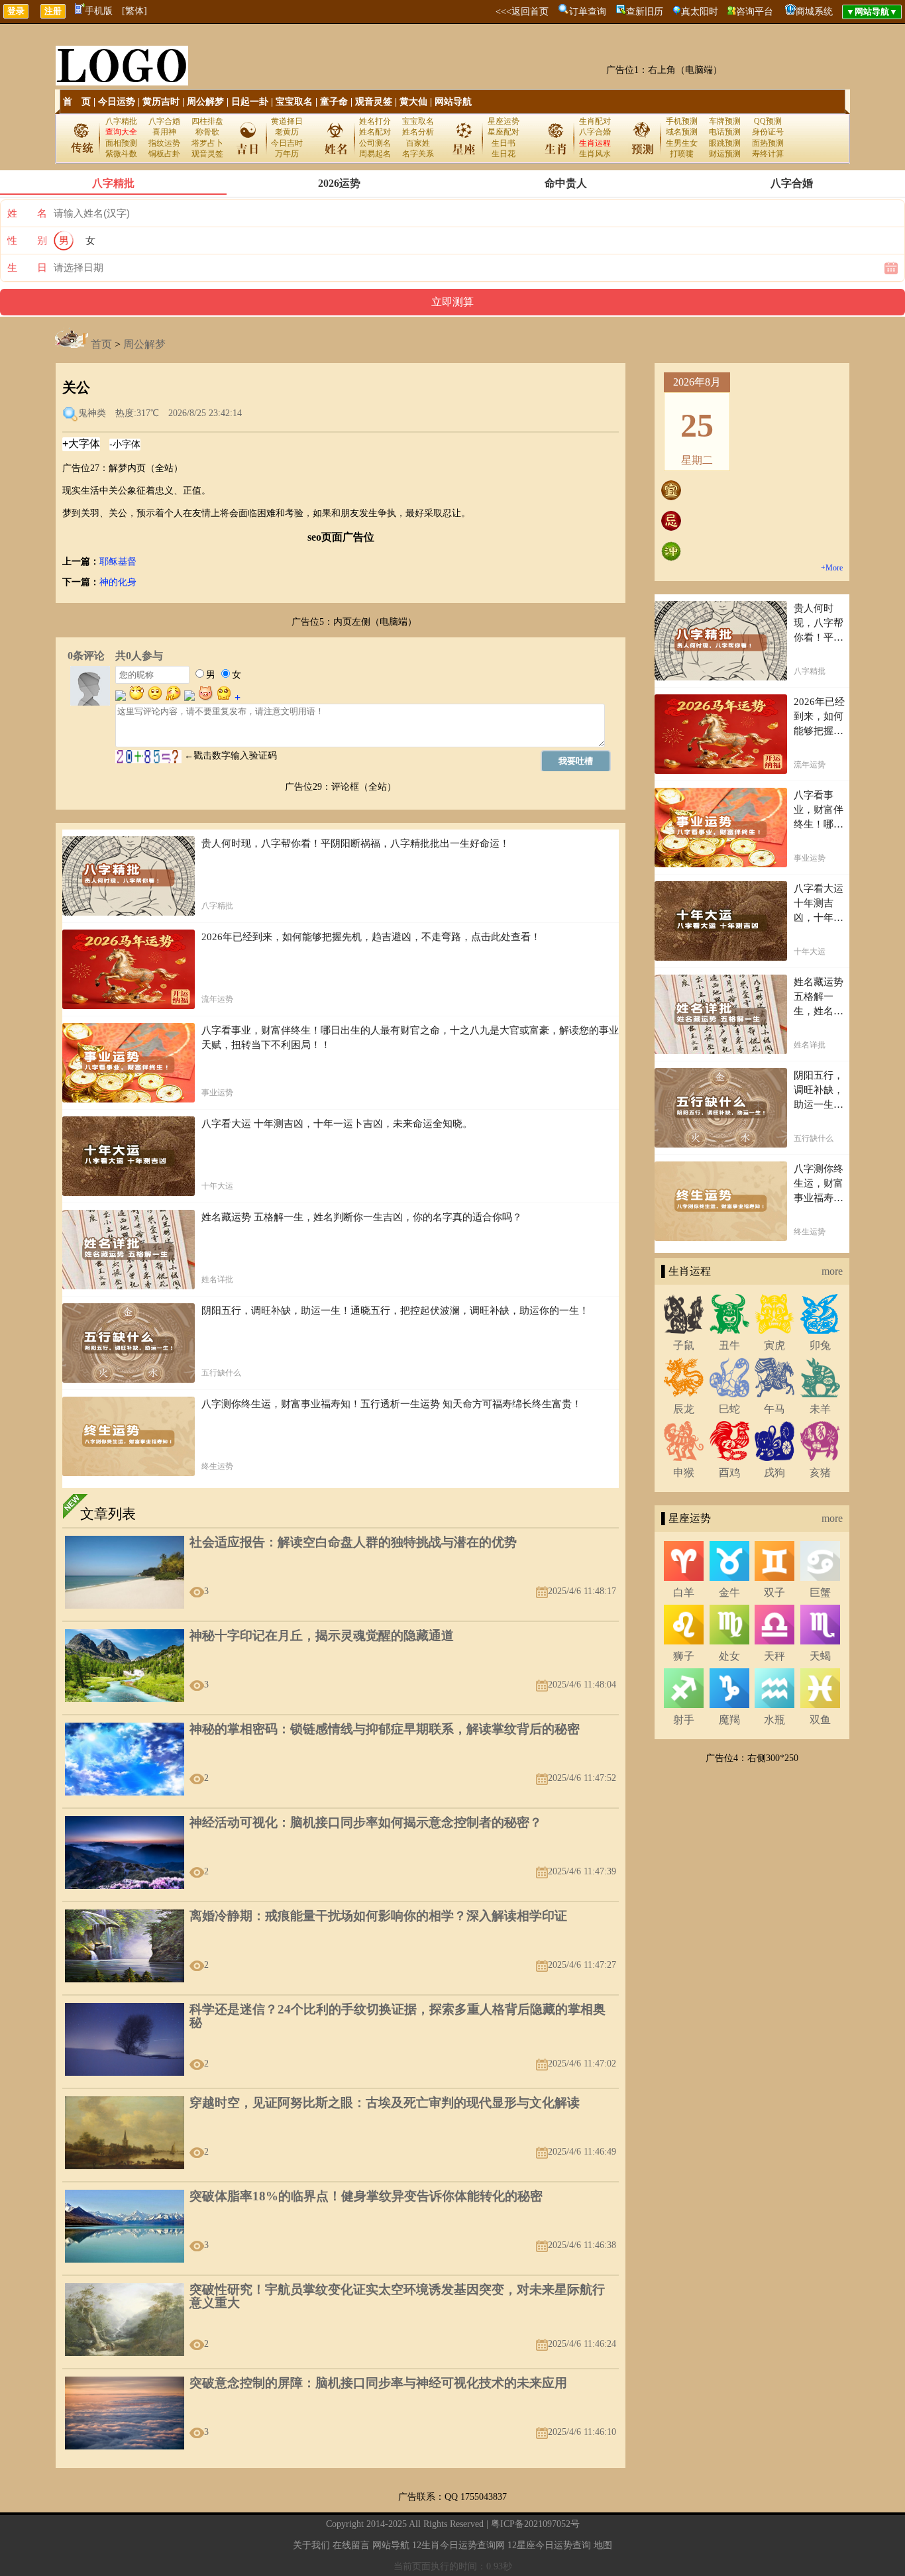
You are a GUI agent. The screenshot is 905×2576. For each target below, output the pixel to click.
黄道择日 (287, 121)
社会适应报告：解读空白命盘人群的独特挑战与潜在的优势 (353, 1542)
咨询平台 (755, 12)
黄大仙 (413, 102)
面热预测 (768, 143)
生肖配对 (595, 121)
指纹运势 (164, 143)
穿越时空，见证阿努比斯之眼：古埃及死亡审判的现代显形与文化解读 (385, 2103)
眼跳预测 (725, 143)
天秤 (774, 1656)
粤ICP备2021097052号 (535, 2524)
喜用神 (164, 132)
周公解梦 (205, 102)
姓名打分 (375, 121)
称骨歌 (207, 132)
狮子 (684, 1656)
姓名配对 (375, 132)
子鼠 (684, 1345)
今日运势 (117, 102)
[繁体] (134, 11)
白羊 (684, 1592)
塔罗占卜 (207, 143)
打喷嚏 (682, 154)
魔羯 (729, 1720)
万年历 (287, 154)
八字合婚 (164, 121)
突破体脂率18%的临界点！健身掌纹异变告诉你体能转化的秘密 (366, 2196)
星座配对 (504, 132)
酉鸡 (729, 1473)
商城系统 (814, 12)
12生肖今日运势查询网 (458, 2545)
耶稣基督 (118, 562)
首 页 (77, 102)
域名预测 (682, 132)
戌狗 (774, 1473)
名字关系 (418, 154)
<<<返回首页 (522, 12)
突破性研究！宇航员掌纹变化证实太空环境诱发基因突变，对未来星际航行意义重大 (397, 2296)
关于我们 (311, 2545)
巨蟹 (820, 1592)
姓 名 (27, 213)
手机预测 (682, 121)
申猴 (684, 1473)
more (832, 1271)
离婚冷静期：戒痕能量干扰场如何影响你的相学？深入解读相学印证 (378, 1916)
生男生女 (682, 143)
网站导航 (453, 102)
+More (832, 568)
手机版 (99, 11)
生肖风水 (595, 154)
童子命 (334, 102)
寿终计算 (768, 154)
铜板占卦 (164, 154)
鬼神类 (92, 413)
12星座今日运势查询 (549, 2545)
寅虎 (774, 1345)
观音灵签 (374, 102)
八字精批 (121, 121)
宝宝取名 (294, 102)
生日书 (504, 143)
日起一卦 (250, 102)
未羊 (820, 1409)
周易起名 (375, 154)
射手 (684, 1720)
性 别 (27, 241)
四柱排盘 (207, 121)
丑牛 (729, 1345)
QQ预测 (768, 121)
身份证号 (768, 132)
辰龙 (684, 1409)
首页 (101, 344)
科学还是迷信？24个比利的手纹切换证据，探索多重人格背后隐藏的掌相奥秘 (398, 2016)
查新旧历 (645, 12)
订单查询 (588, 12)
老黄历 (287, 132)
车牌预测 (725, 121)
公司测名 (375, 143)
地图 (603, 2545)
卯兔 (820, 1345)
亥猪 (820, 1473)
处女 (729, 1656)
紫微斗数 (121, 154)
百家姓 (418, 143)
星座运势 (504, 121)
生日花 (504, 154)
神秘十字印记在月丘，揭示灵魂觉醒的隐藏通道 (322, 1636)
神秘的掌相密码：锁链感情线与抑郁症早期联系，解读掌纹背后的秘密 (385, 1729)
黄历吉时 (161, 102)
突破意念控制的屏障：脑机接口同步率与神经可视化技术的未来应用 (378, 2383)
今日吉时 (287, 143)
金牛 (729, 1592)
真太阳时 (700, 12)
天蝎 (820, 1656)
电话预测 (725, 132)
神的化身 (118, 582)
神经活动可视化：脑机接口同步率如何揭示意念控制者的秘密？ (366, 1822)
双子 (774, 1592)
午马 (774, 1409)
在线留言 (351, 2545)
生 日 (27, 268)
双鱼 (820, 1720)
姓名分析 (418, 132)
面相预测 (121, 143)
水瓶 (774, 1720)
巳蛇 (729, 1409)
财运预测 (725, 154)
